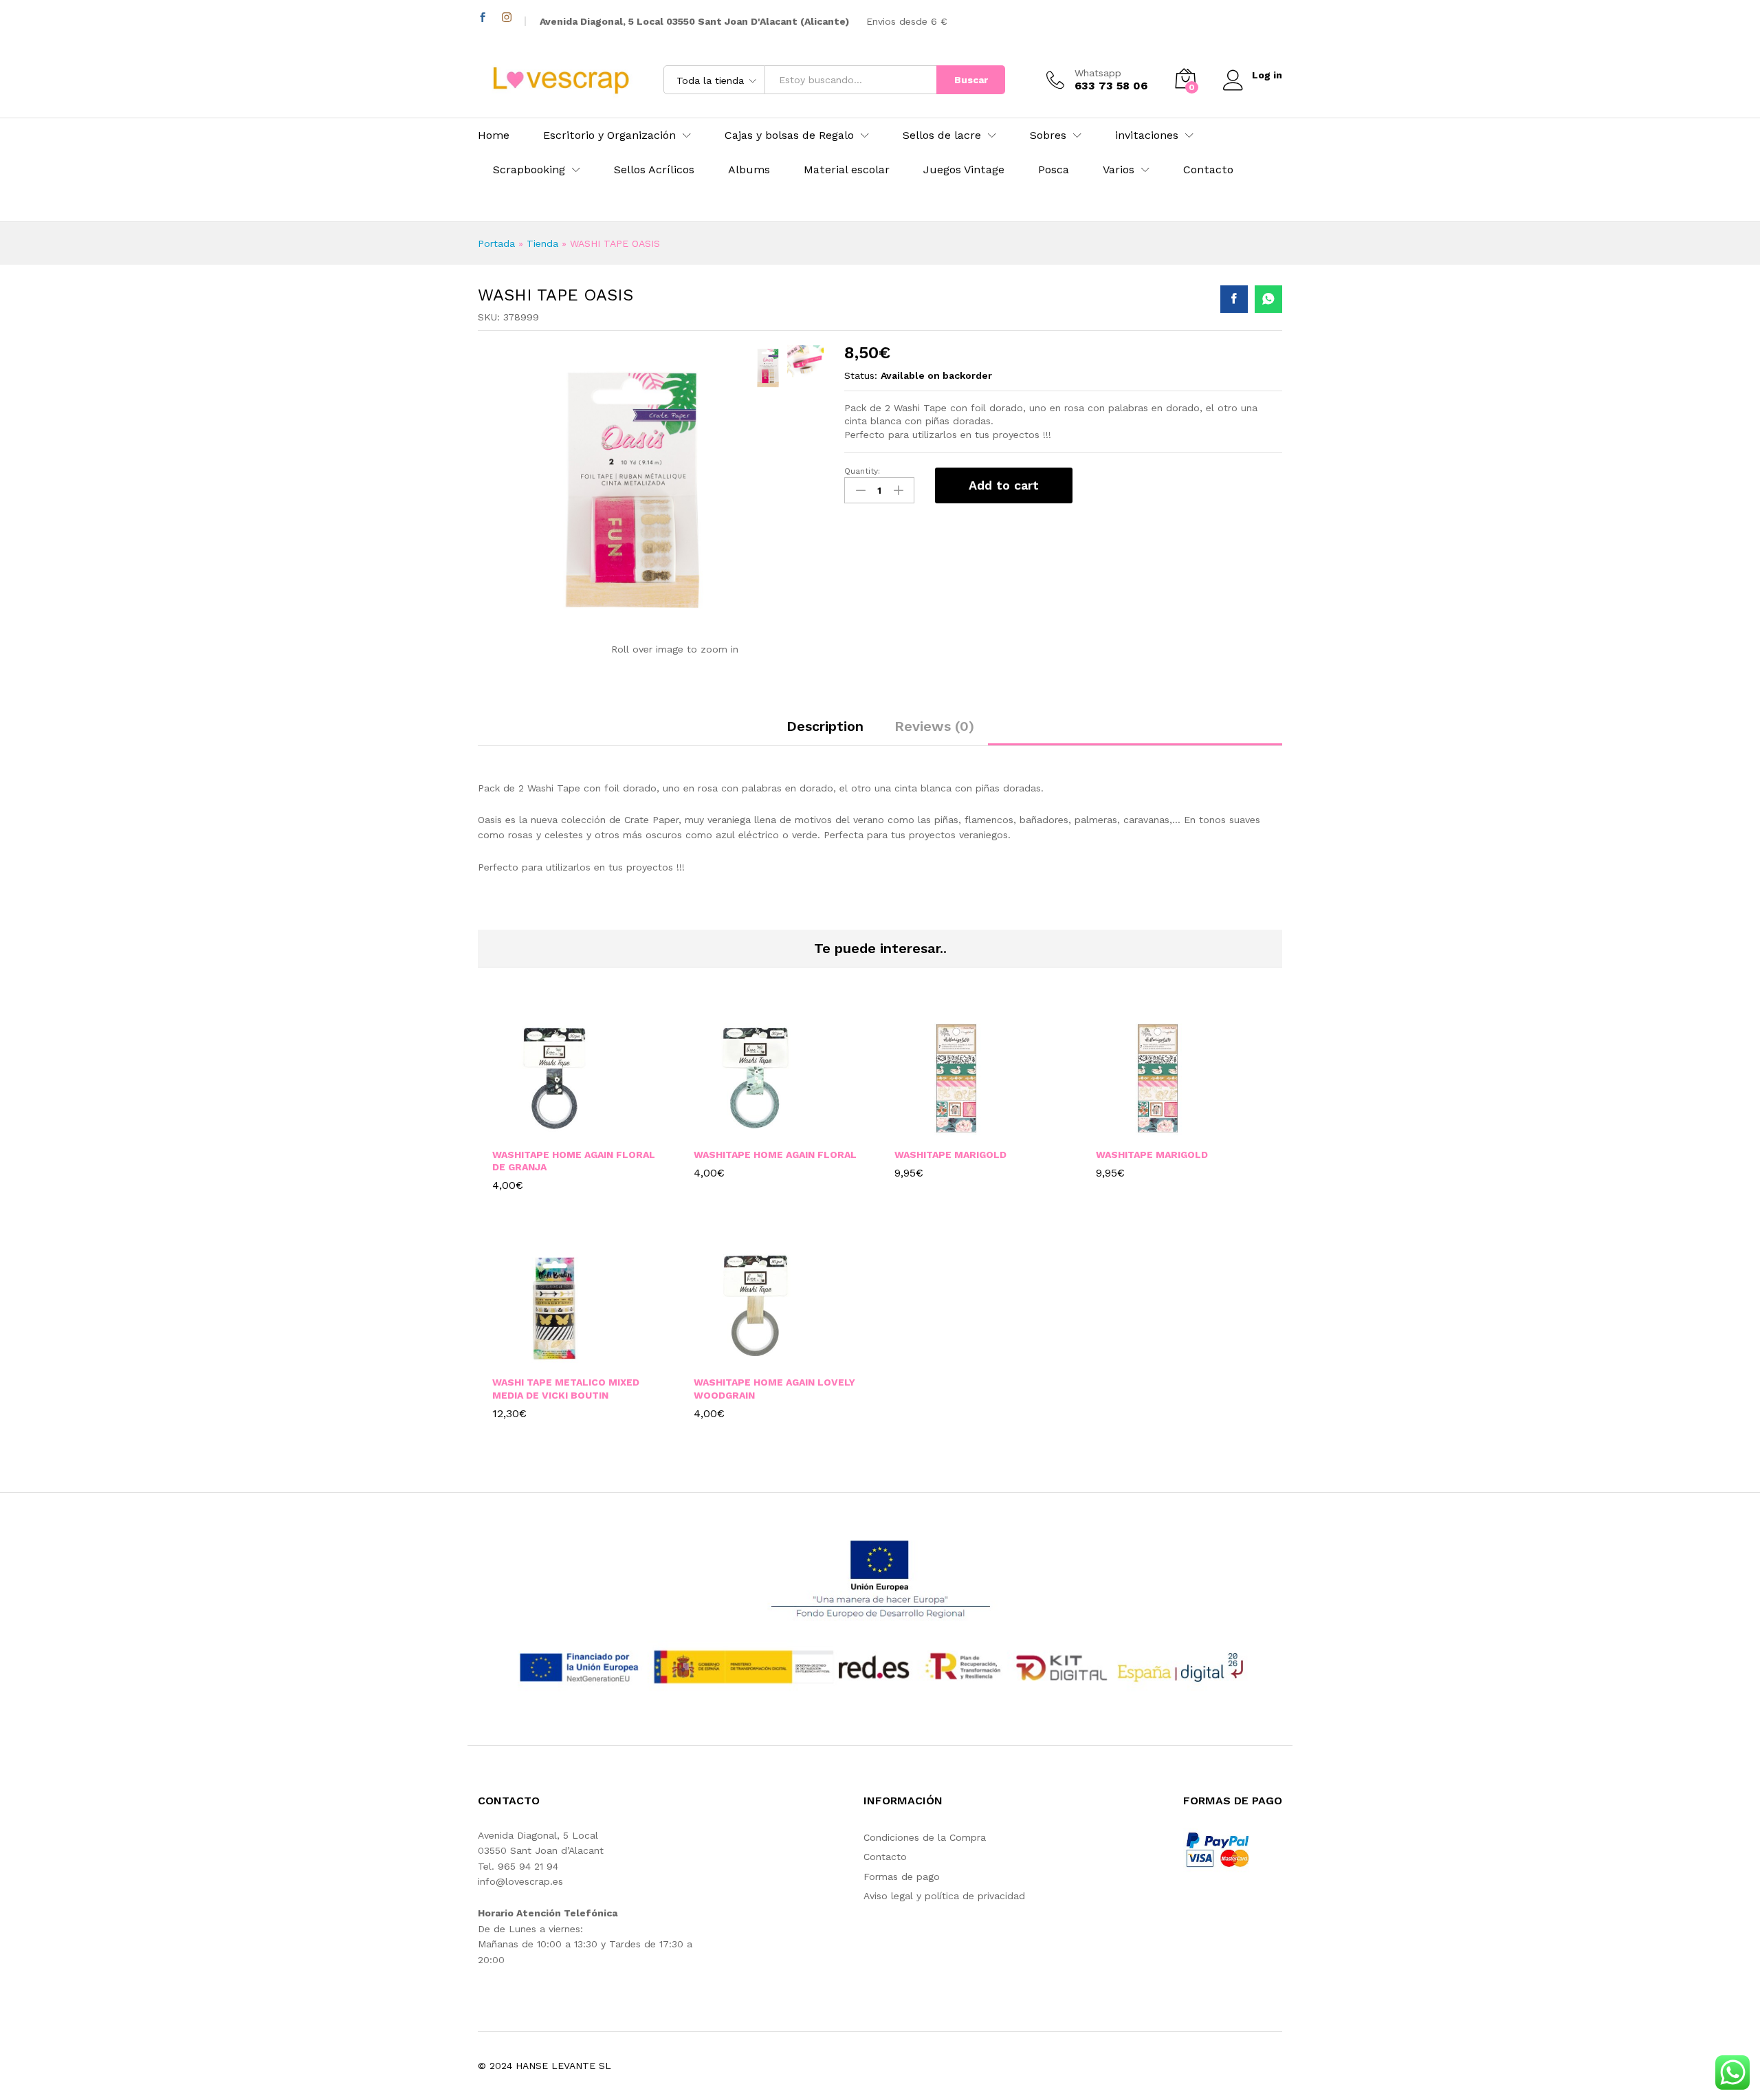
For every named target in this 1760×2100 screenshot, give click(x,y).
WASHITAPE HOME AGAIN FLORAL (775, 1155)
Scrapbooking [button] (529, 170)
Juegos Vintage (964, 170)
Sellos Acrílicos (654, 170)
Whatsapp (1098, 73)
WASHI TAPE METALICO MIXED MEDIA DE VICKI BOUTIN (566, 1388)
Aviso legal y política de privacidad (944, 1896)
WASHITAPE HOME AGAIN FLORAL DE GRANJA (574, 1161)
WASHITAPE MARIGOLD (950, 1155)
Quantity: (862, 471)
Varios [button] (1119, 170)
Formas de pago (902, 1877)
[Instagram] (507, 18)
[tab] (825, 732)
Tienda (542, 243)
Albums (749, 170)
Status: (861, 375)
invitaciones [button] (1147, 135)
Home (494, 135)
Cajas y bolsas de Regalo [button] (789, 135)
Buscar (971, 80)
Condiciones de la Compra (925, 1837)
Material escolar (847, 170)
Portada (496, 243)
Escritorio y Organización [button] (609, 135)
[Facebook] (483, 18)
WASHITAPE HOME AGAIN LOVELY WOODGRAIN (774, 1388)
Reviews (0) (934, 726)
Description (825, 726)
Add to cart (1004, 485)
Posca (1054, 170)
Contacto (1208, 170)
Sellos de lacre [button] (942, 135)
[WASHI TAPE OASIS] (1234, 299)
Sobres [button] (1048, 135)
